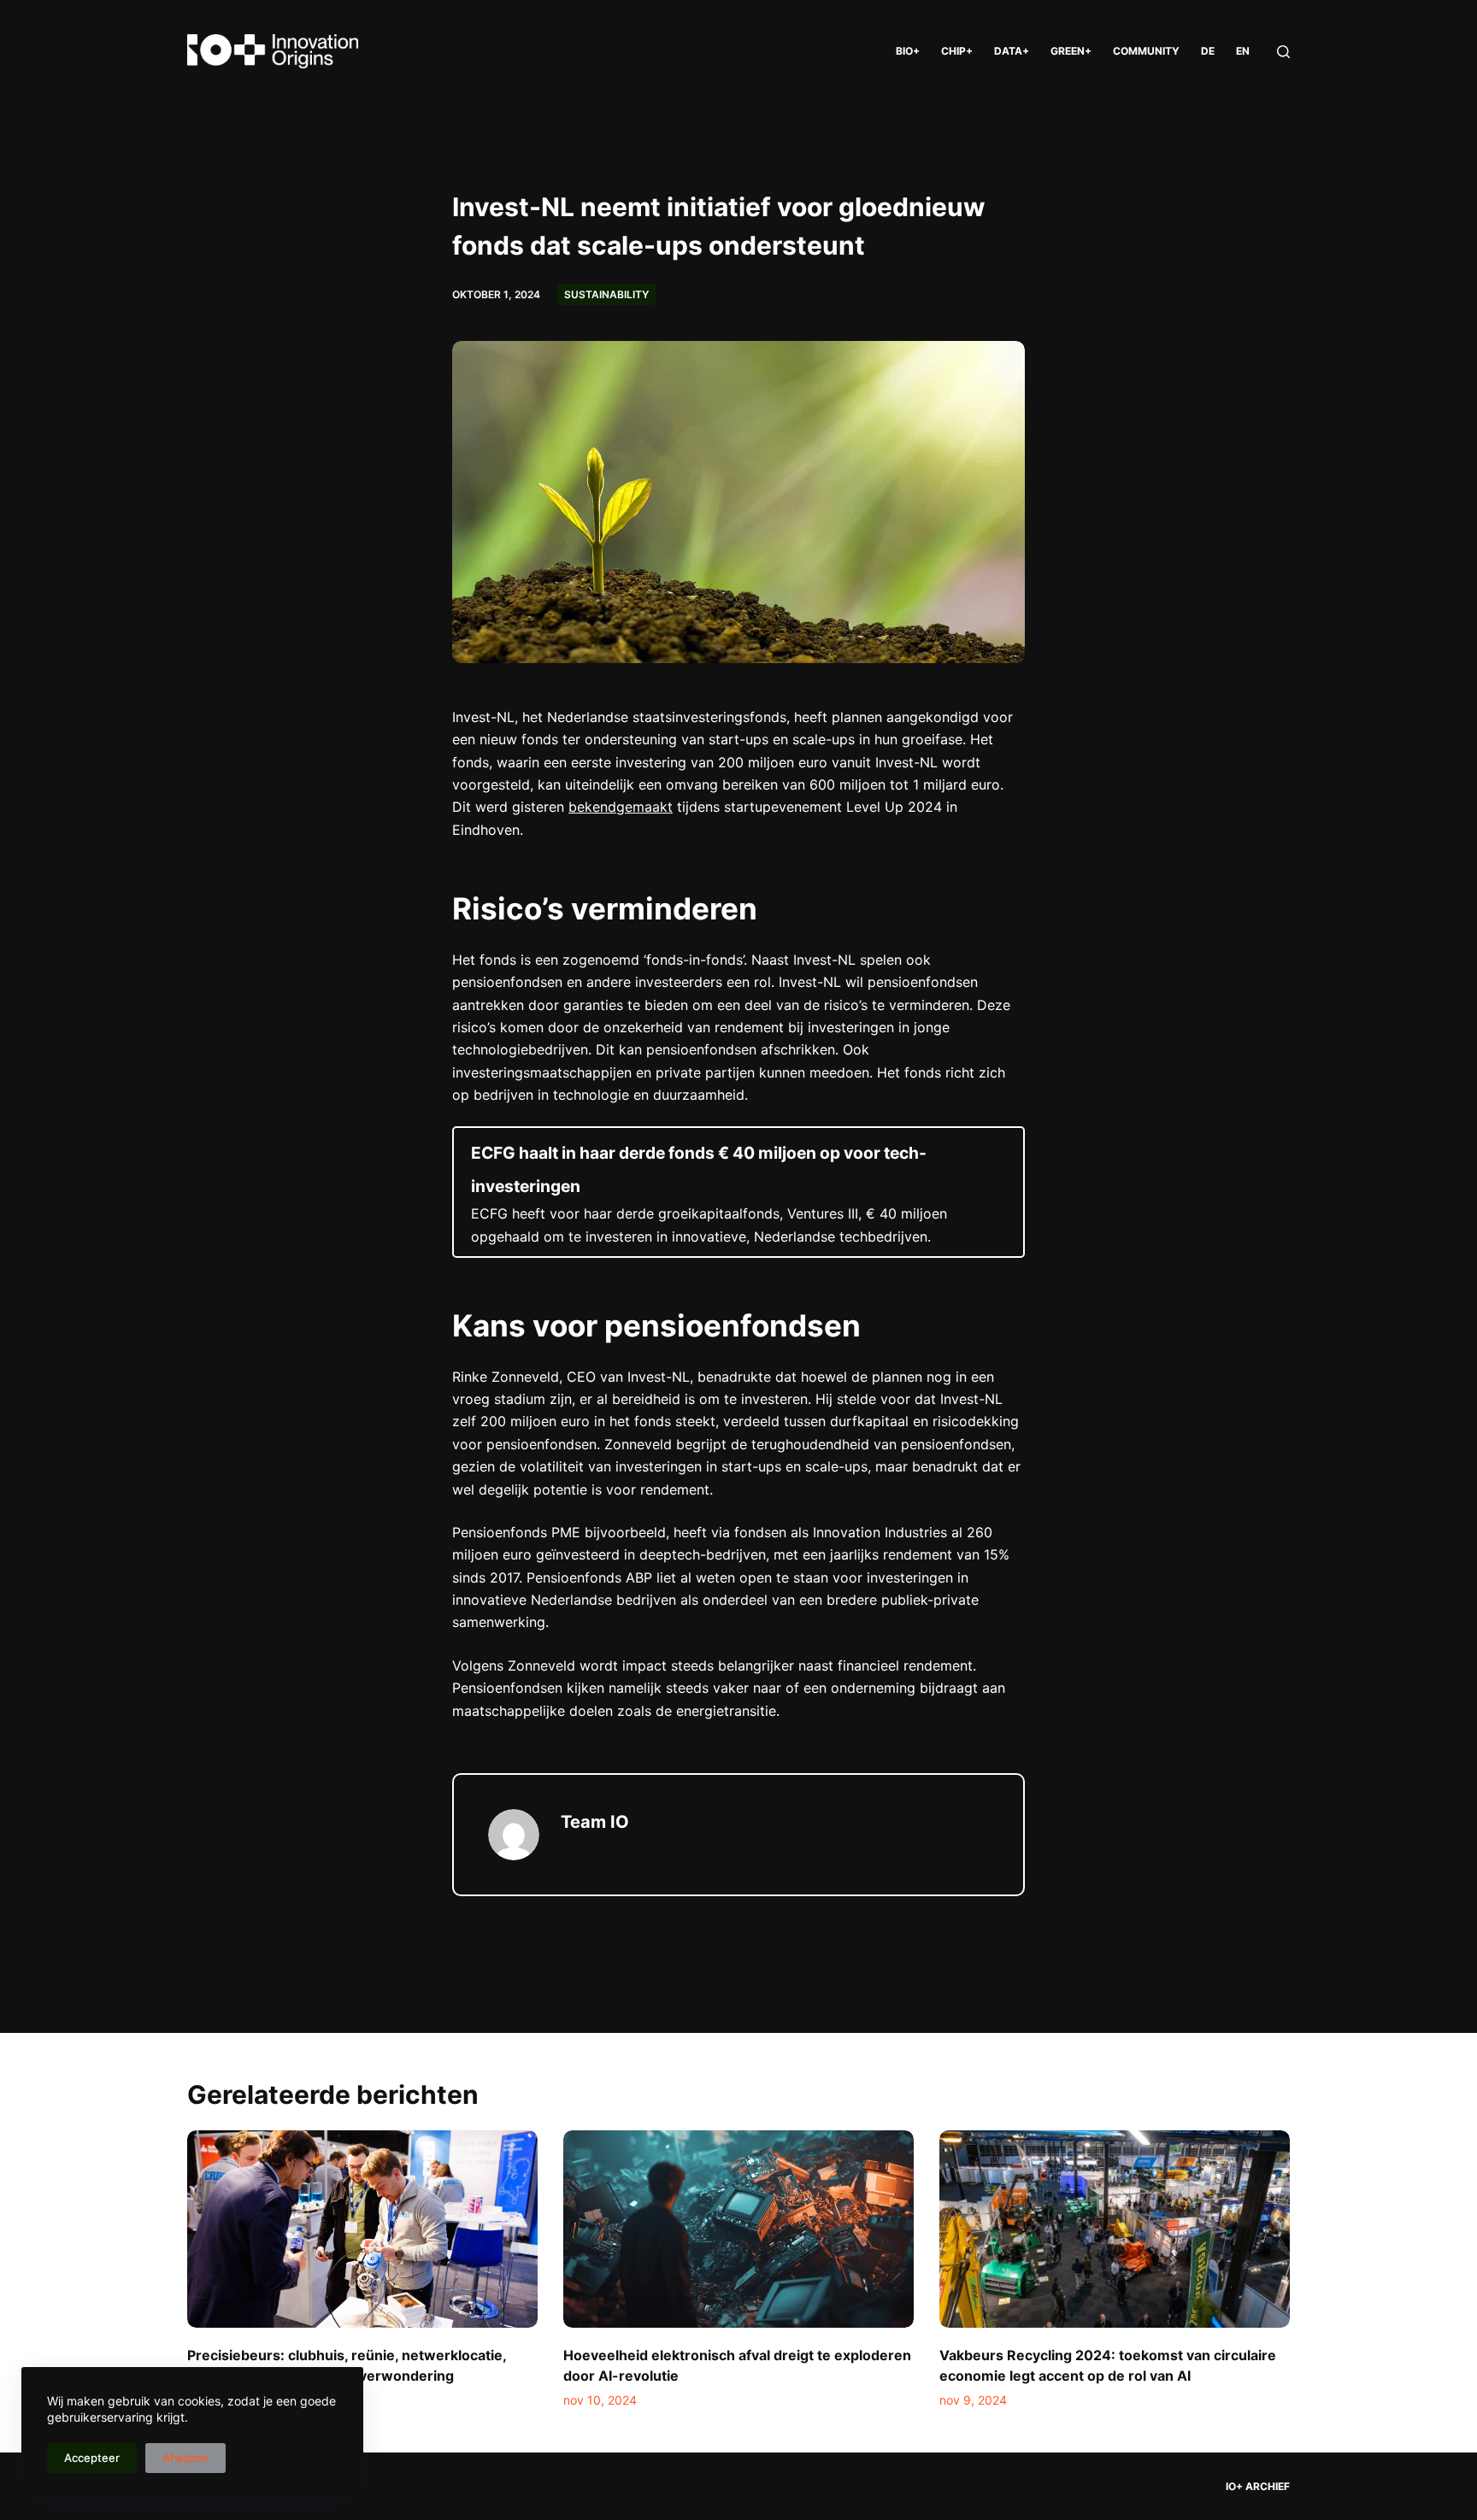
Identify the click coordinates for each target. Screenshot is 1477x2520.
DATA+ (1012, 51)
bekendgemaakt (621, 807)
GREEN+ (1071, 51)
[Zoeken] (1283, 52)
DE (1208, 51)
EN (1243, 51)
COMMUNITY (1146, 51)
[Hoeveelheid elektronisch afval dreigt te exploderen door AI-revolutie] (738, 2229)
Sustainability (606, 294)
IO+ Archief (1258, 2486)
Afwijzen (185, 2458)
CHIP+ (957, 51)
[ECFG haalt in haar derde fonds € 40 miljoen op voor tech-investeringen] (738, 1192)
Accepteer (92, 2458)
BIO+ (908, 51)
